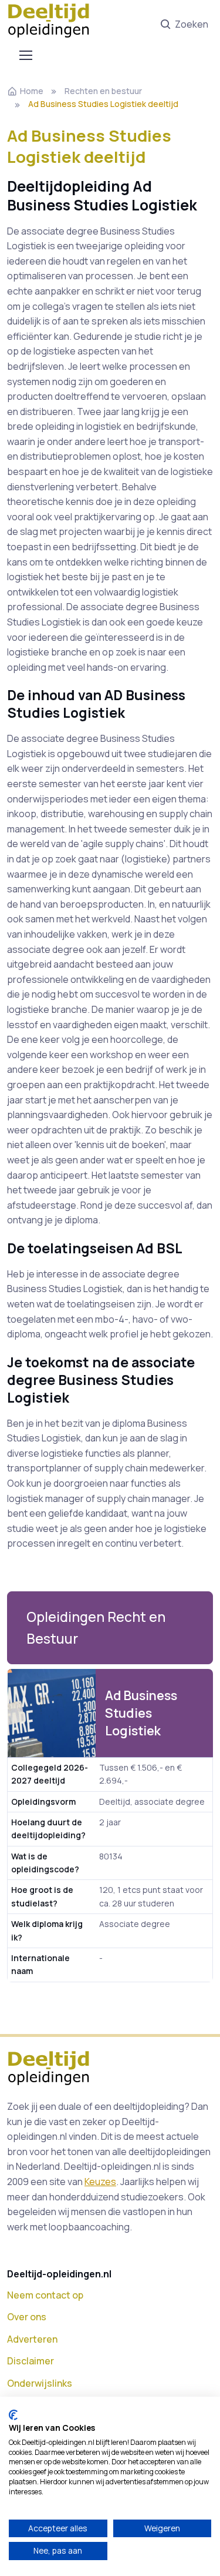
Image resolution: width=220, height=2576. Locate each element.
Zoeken (192, 24)
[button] (110, 1628)
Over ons (27, 2317)
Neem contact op (45, 2295)
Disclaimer (31, 2361)
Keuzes (100, 2182)
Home (32, 91)
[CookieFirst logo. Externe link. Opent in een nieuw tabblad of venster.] (13, 2415)
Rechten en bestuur (103, 91)
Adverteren (32, 2339)
